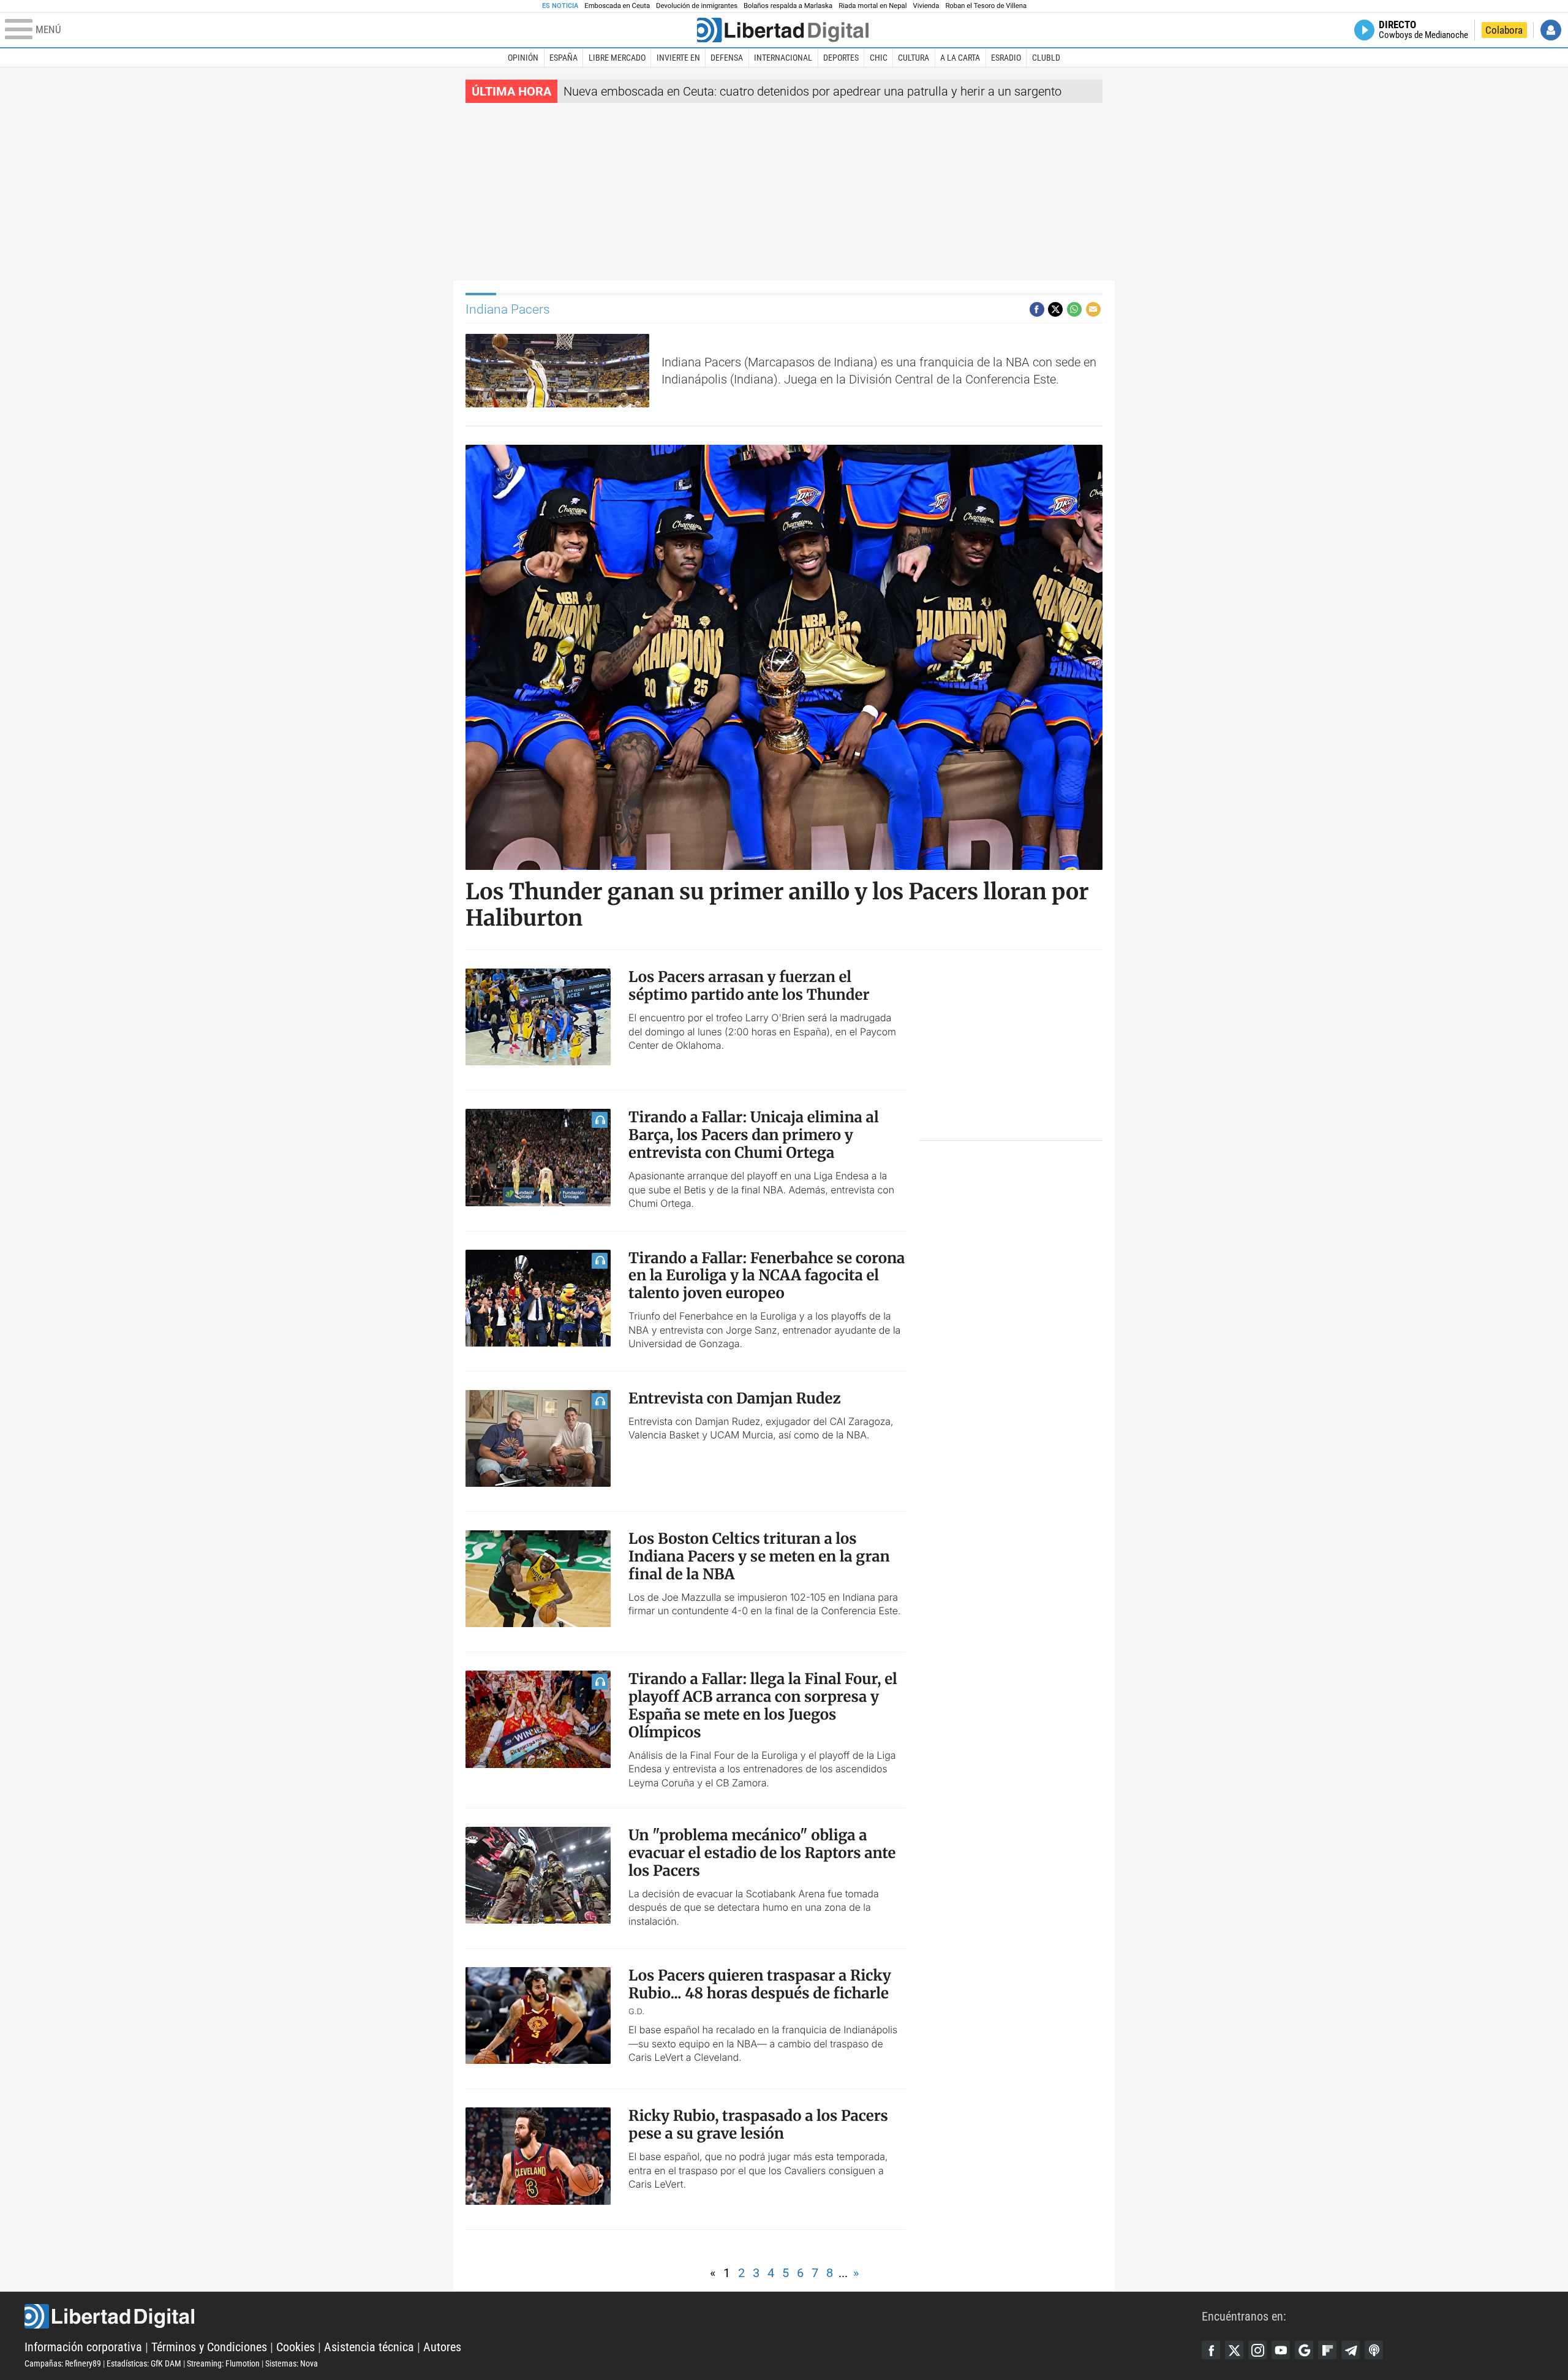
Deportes (841, 58)
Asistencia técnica (369, 2347)
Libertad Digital (613, 2316)
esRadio (1006, 58)
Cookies (296, 2347)
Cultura (914, 58)
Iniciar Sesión (1551, 30)
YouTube (1281, 2350)
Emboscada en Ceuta (617, 6)
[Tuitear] (1055, 309)
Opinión (523, 58)
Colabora (1504, 30)
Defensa (727, 58)
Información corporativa (83, 2347)
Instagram (1257, 2350)
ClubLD (1046, 58)
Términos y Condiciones (209, 2347)
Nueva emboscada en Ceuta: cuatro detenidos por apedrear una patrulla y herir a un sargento (812, 91)
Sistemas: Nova (292, 2363)
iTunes (1374, 2350)
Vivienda (926, 6)
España (563, 58)
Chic (879, 58)
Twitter (1234, 2350)
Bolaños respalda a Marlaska (788, 6)
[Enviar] (1074, 309)
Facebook (1211, 2350)
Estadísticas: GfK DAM (144, 2363)
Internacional (783, 58)
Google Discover (1304, 2350)
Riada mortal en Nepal (873, 6)
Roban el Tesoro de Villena (986, 6)
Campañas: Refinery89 (63, 2363)
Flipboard (1327, 2350)
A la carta (960, 58)
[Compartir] (1037, 309)
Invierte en (678, 58)
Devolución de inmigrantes (697, 6)
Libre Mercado (617, 58)
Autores (442, 2347)
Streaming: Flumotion (223, 2363)
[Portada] (783, 30)
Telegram (1351, 2350)
